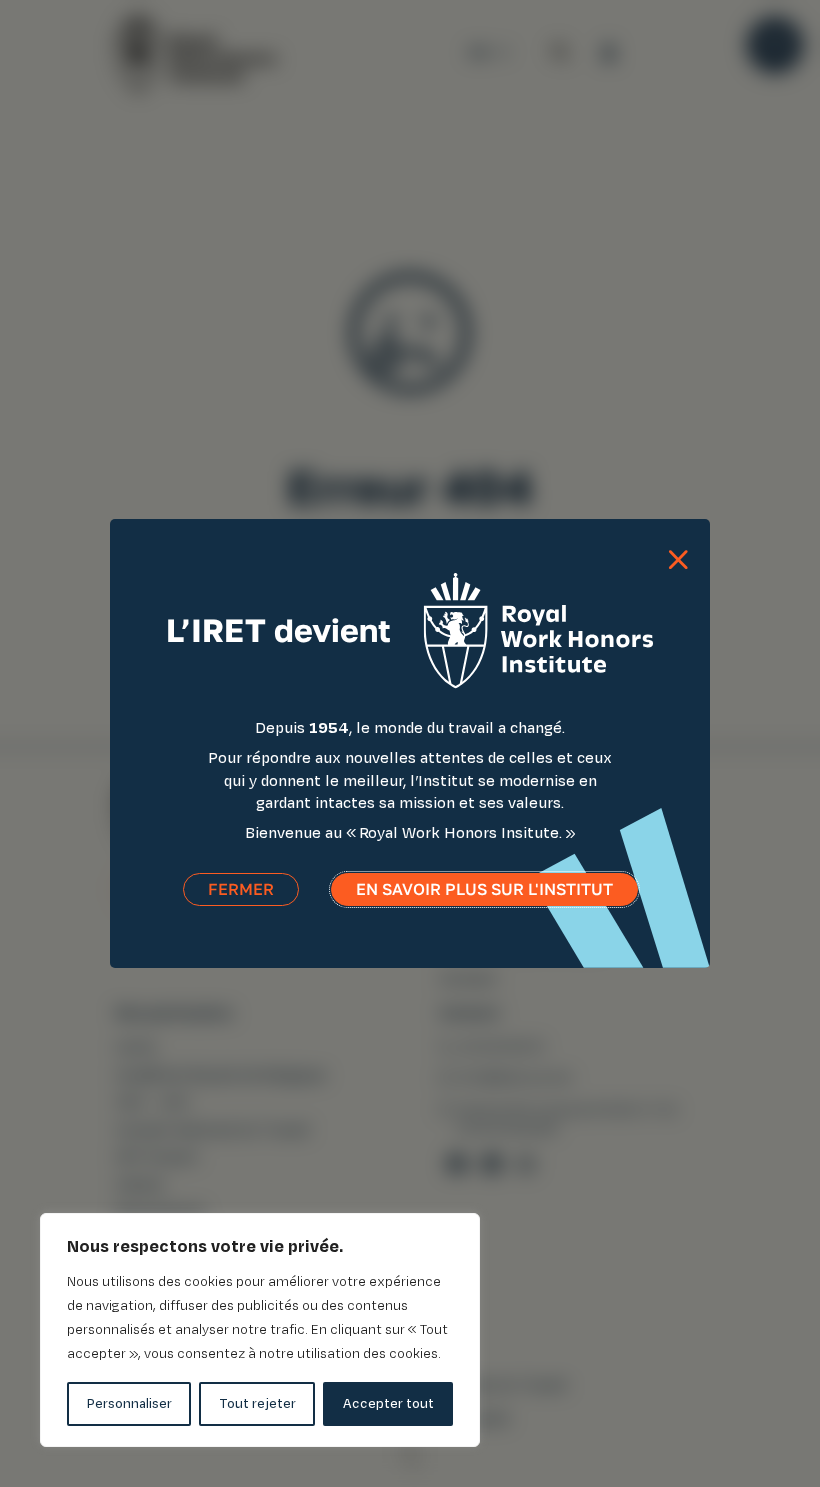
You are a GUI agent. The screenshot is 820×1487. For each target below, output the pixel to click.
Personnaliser (129, 1403)
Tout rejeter (257, 1403)
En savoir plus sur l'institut (484, 889)
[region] (260, 1330)
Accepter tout (388, 1403)
